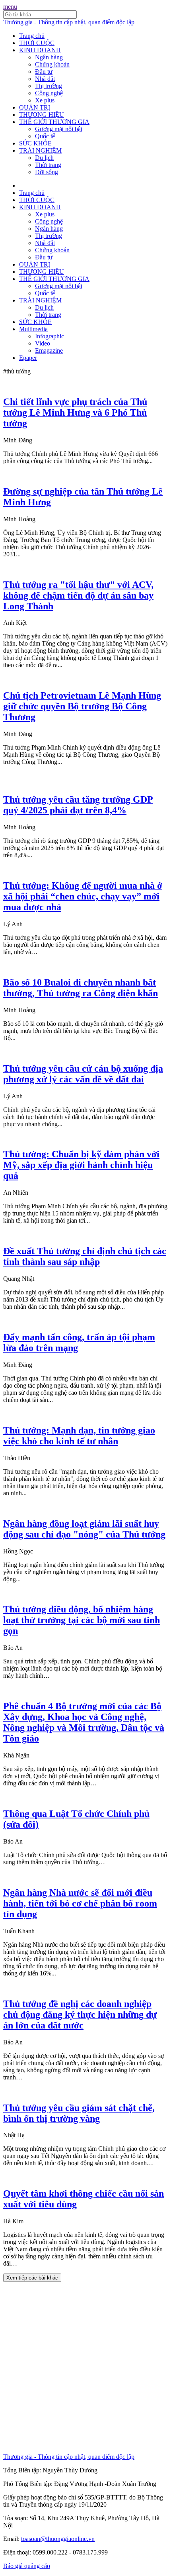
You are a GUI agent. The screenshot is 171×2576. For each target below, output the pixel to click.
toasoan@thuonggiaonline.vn (58, 2539)
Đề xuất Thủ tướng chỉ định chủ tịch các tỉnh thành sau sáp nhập (85, 1256)
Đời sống (47, 172)
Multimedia (33, 329)
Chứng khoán (52, 64)
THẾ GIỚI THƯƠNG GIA (54, 122)
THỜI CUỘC (37, 43)
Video (43, 343)
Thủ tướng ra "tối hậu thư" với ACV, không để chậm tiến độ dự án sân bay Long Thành (78, 595)
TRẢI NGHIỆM (40, 150)
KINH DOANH (40, 50)
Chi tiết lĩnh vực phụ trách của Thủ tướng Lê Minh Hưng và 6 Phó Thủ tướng (75, 412)
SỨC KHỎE (35, 143)
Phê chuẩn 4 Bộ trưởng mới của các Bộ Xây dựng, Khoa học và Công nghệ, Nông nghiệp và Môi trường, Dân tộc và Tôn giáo (84, 1722)
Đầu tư (44, 72)
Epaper (28, 358)
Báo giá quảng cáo (27, 2566)
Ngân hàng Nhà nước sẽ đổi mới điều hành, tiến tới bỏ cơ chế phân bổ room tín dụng (80, 1903)
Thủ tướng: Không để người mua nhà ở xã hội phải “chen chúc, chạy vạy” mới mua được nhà (83, 896)
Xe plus (45, 100)
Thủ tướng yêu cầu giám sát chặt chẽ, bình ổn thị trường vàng (79, 2113)
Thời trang (48, 165)
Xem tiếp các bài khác (32, 2278)
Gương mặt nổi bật (59, 129)
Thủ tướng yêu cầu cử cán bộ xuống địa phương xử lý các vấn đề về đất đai (83, 1074)
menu (10, 7)
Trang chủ (32, 36)
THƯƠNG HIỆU (42, 115)
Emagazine (49, 350)
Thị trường (49, 86)
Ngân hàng (49, 57)
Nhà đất (45, 79)
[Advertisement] (85, 2368)
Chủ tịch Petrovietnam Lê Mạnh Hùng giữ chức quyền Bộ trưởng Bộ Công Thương (82, 706)
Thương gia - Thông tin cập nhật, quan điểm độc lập (69, 22)
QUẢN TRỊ (35, 107)
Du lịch (44, 158)
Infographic (50, 336)
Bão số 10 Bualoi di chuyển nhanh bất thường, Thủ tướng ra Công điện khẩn (81, 988)
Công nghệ (49, 93)
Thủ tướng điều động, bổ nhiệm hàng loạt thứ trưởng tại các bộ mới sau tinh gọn (82, 1620)
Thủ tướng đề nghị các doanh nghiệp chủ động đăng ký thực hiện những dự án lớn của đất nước (80, 2014)
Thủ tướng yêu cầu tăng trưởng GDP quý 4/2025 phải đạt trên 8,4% (78, 805)
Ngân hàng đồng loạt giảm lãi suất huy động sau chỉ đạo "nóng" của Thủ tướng (84, 1529)
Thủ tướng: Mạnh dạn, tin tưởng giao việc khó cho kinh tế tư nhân (79, 1436)
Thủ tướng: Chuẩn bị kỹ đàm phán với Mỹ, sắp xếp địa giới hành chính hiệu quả (81, 1165)
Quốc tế (45, 136)
